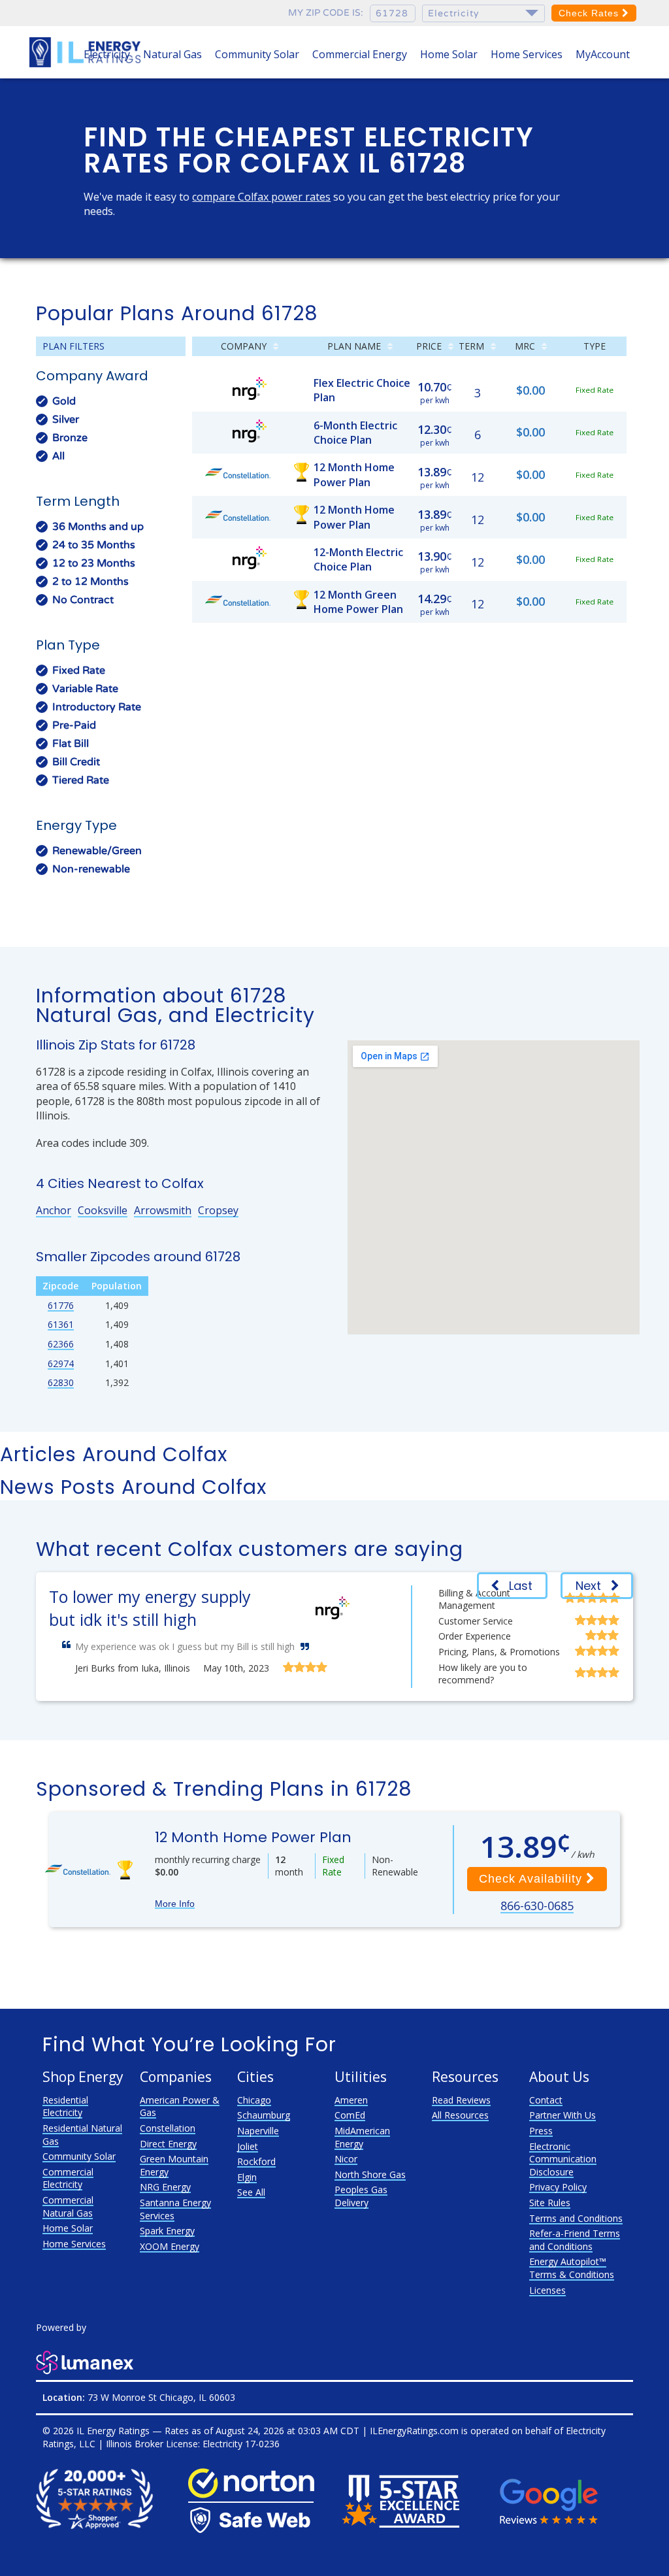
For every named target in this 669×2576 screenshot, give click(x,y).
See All (251, 2192)
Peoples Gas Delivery (361, 2196)
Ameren (351, 2100)
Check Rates (590, 13)
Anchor (54, 1210)
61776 (61, 1305)
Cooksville (103, 1210)
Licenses (547, 2290)
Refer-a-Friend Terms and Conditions (575, 2240)
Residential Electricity (65, 2106)
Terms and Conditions (576, 2218)
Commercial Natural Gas (68, 2206)
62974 (61, 1363)
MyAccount (603, 54)
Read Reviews (461, 2100)
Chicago (254, 2100)
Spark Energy (167, 2231)
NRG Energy (165, 2187)
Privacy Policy (558, 2187)
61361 (61, 1324)
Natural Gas (172, 54)
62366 (61, 1344)
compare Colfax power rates (261, 197)
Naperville (258, 2131)
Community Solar (257, 54)
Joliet (248, 2146)
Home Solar (449, 54)
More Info (175, 1904)
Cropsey (218, 1210)
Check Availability (532, 1879)
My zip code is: (326, 13)
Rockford (256, 2161)
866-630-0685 (537, 1906)
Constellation (168, 2128)
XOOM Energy (170, 2246)
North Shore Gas (370, 2174)
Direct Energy (168, 2144)
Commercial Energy (360, 54)
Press (541, 2131)
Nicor (346, 2159)
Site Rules (550, 2203)
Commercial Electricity (68, 2178)
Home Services (527, 54)
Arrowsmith (163, 1210)
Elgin (247, 2177)
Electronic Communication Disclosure (563, 2159)
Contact (546, 2100)
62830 (61, 1382)
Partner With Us (563, 2115)
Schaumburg (264, 2115)
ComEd (350, 2115)
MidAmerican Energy (362, 2137)
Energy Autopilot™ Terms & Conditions (572, 2268)
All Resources (460, 2115)
